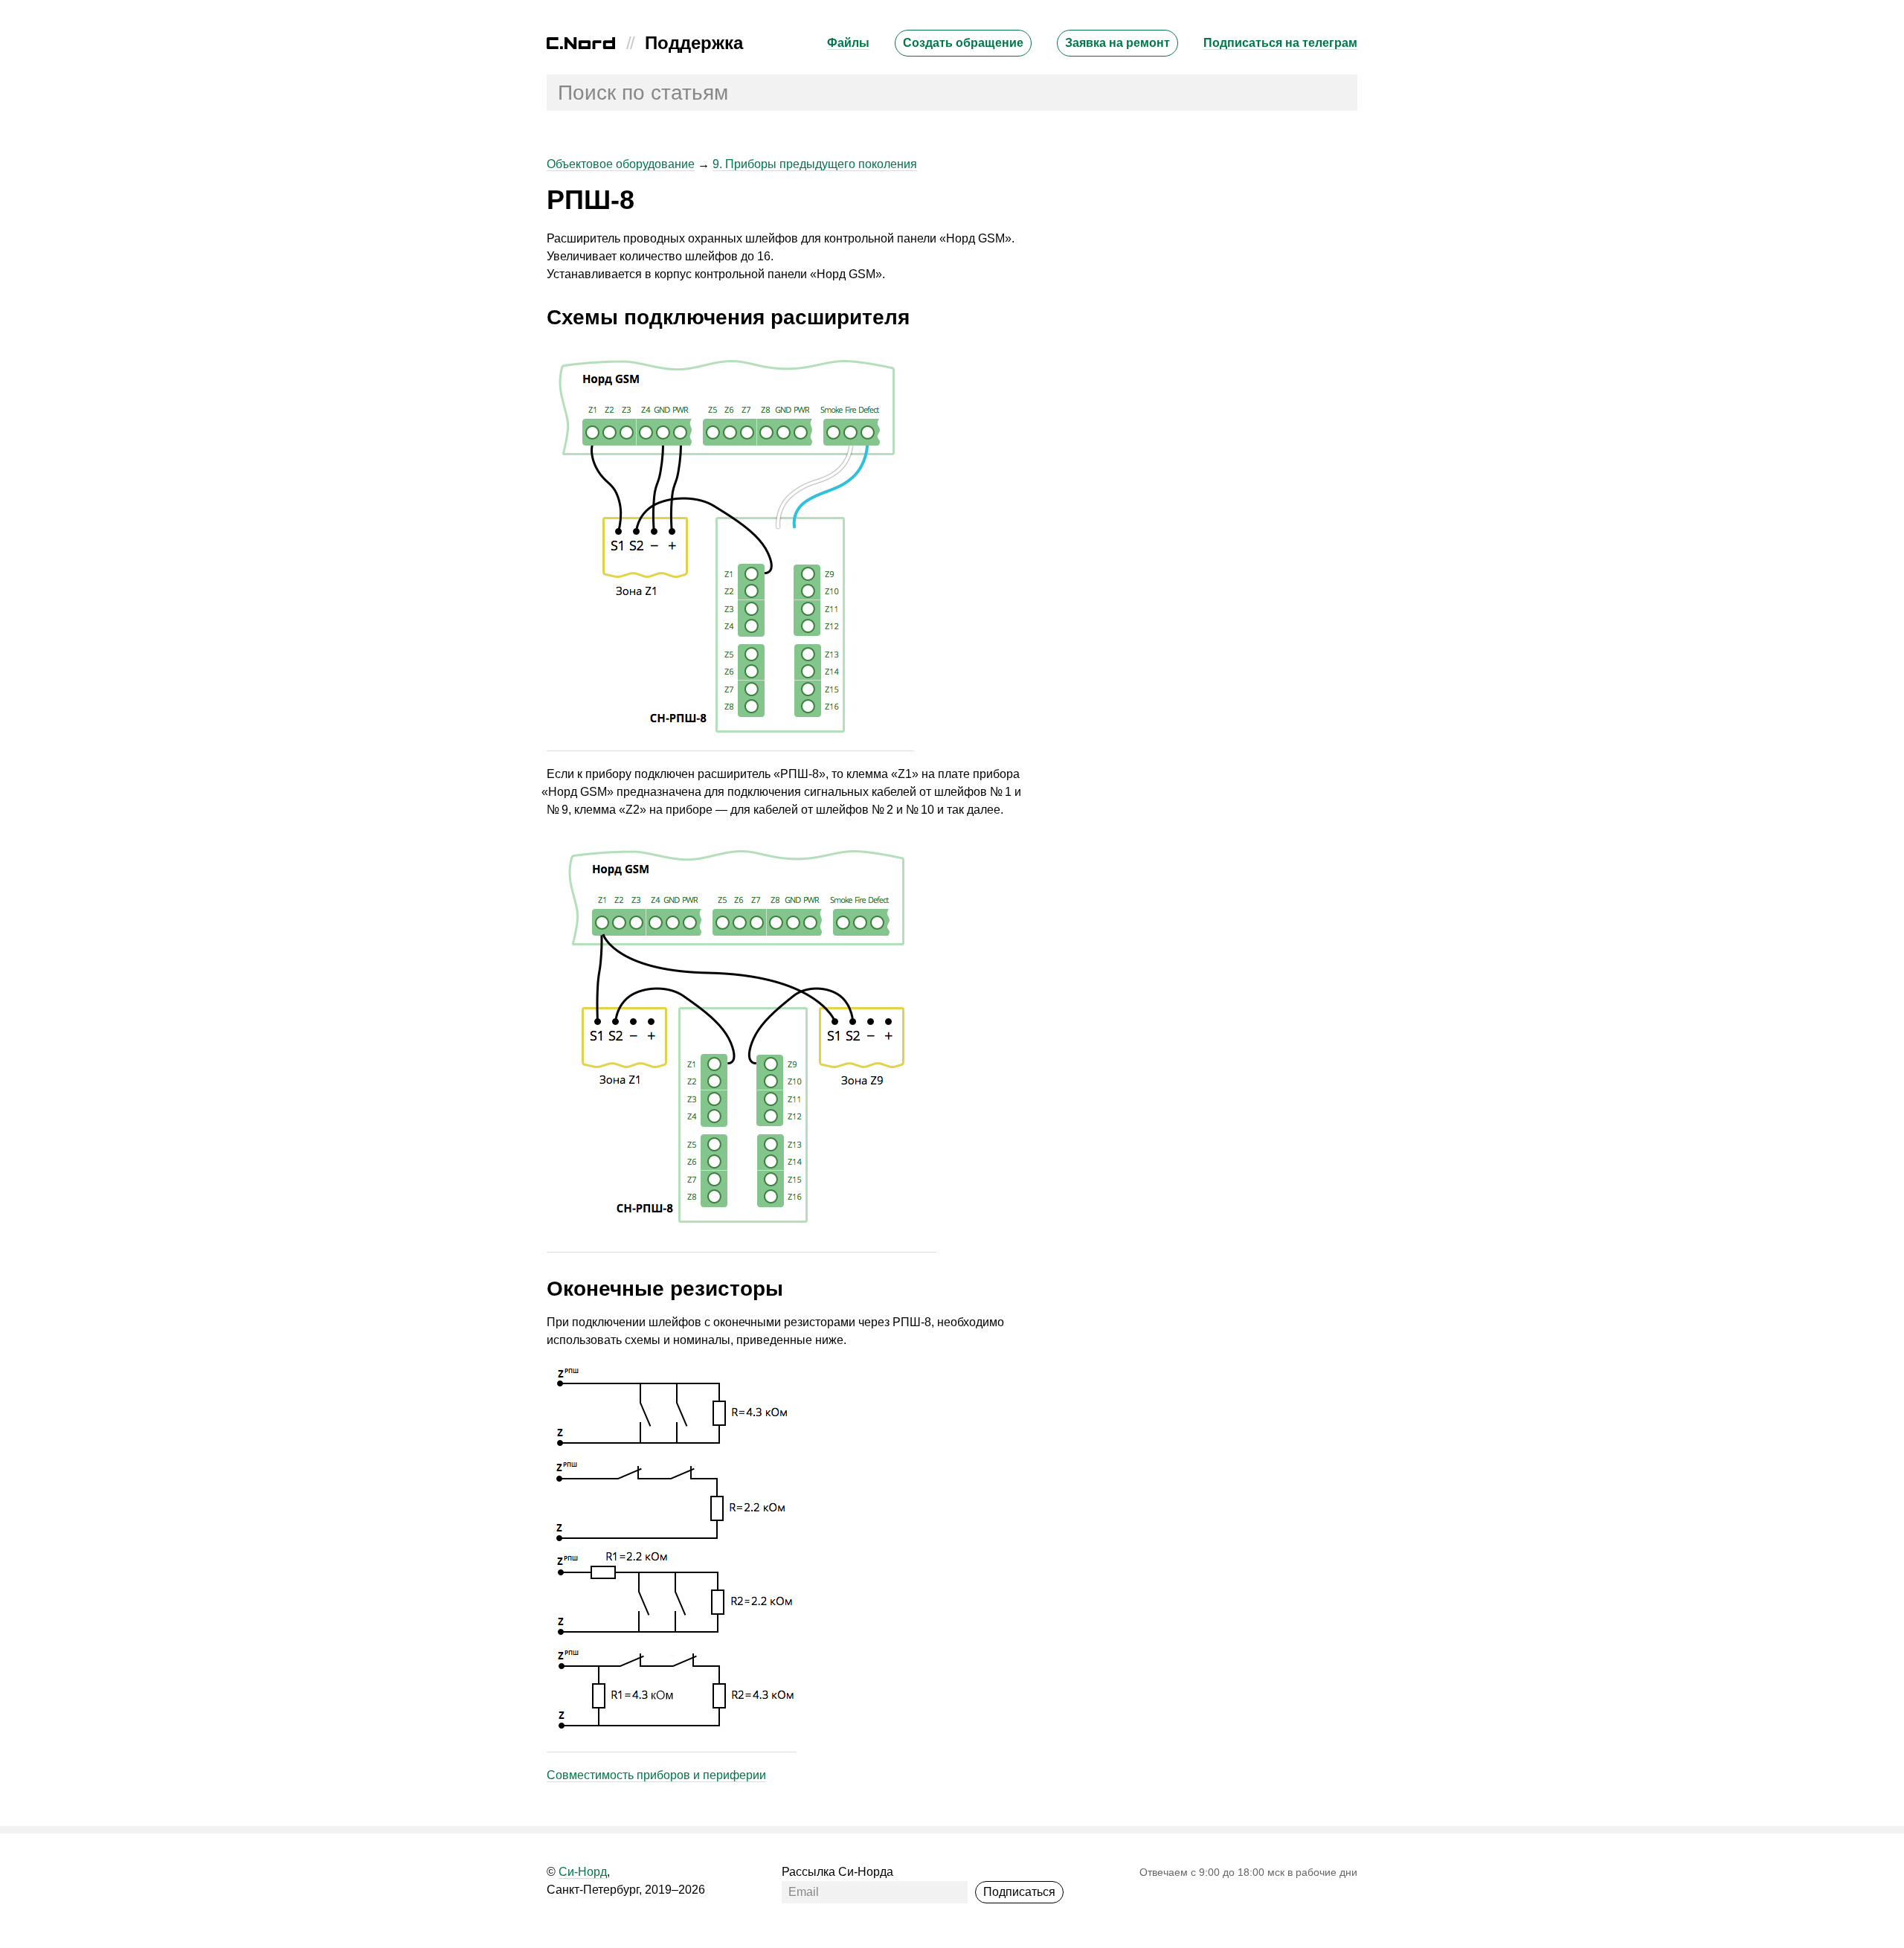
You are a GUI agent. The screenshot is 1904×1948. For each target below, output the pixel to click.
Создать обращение (963, 43)
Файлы (848, 43)
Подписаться (1019, 1892)
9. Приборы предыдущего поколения (815, 164)
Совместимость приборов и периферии (656, 1775)
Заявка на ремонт (1117, 43)
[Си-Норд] (581, 45)
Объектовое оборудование (621, 164)
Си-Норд (583, 1872)
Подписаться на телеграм (1280, 43)
